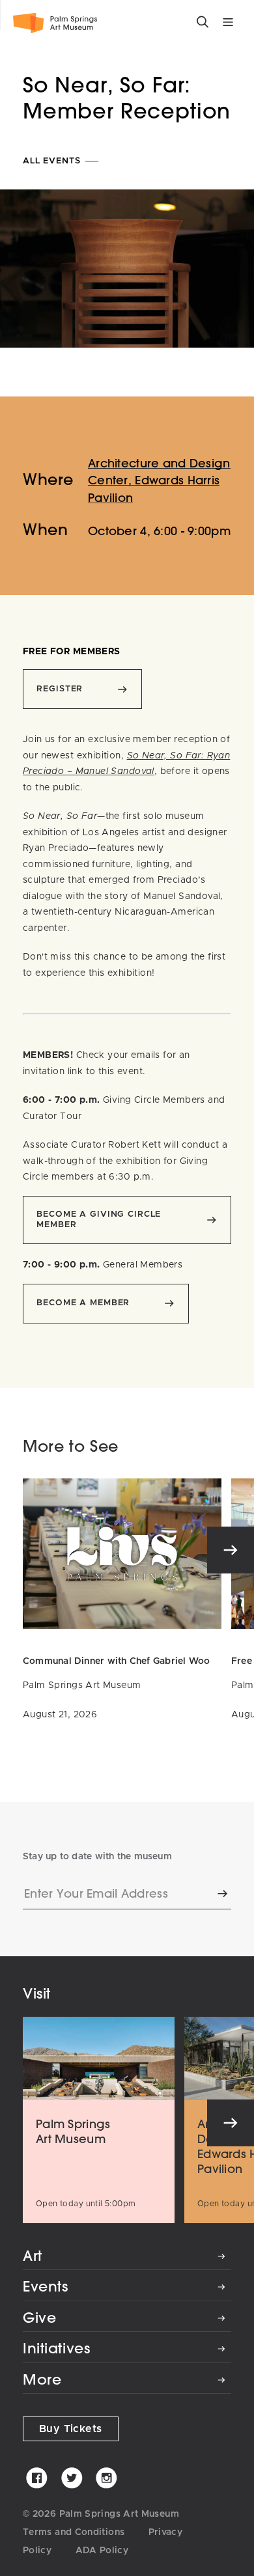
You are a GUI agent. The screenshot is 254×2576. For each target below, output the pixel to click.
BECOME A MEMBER (83, 1303)
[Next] (231, 1550)
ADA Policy (102, 2551)
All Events (53, 161)
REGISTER (60, 689)
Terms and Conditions (74, 2532)
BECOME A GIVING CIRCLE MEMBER (99, 1220)
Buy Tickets (71, 2429)
